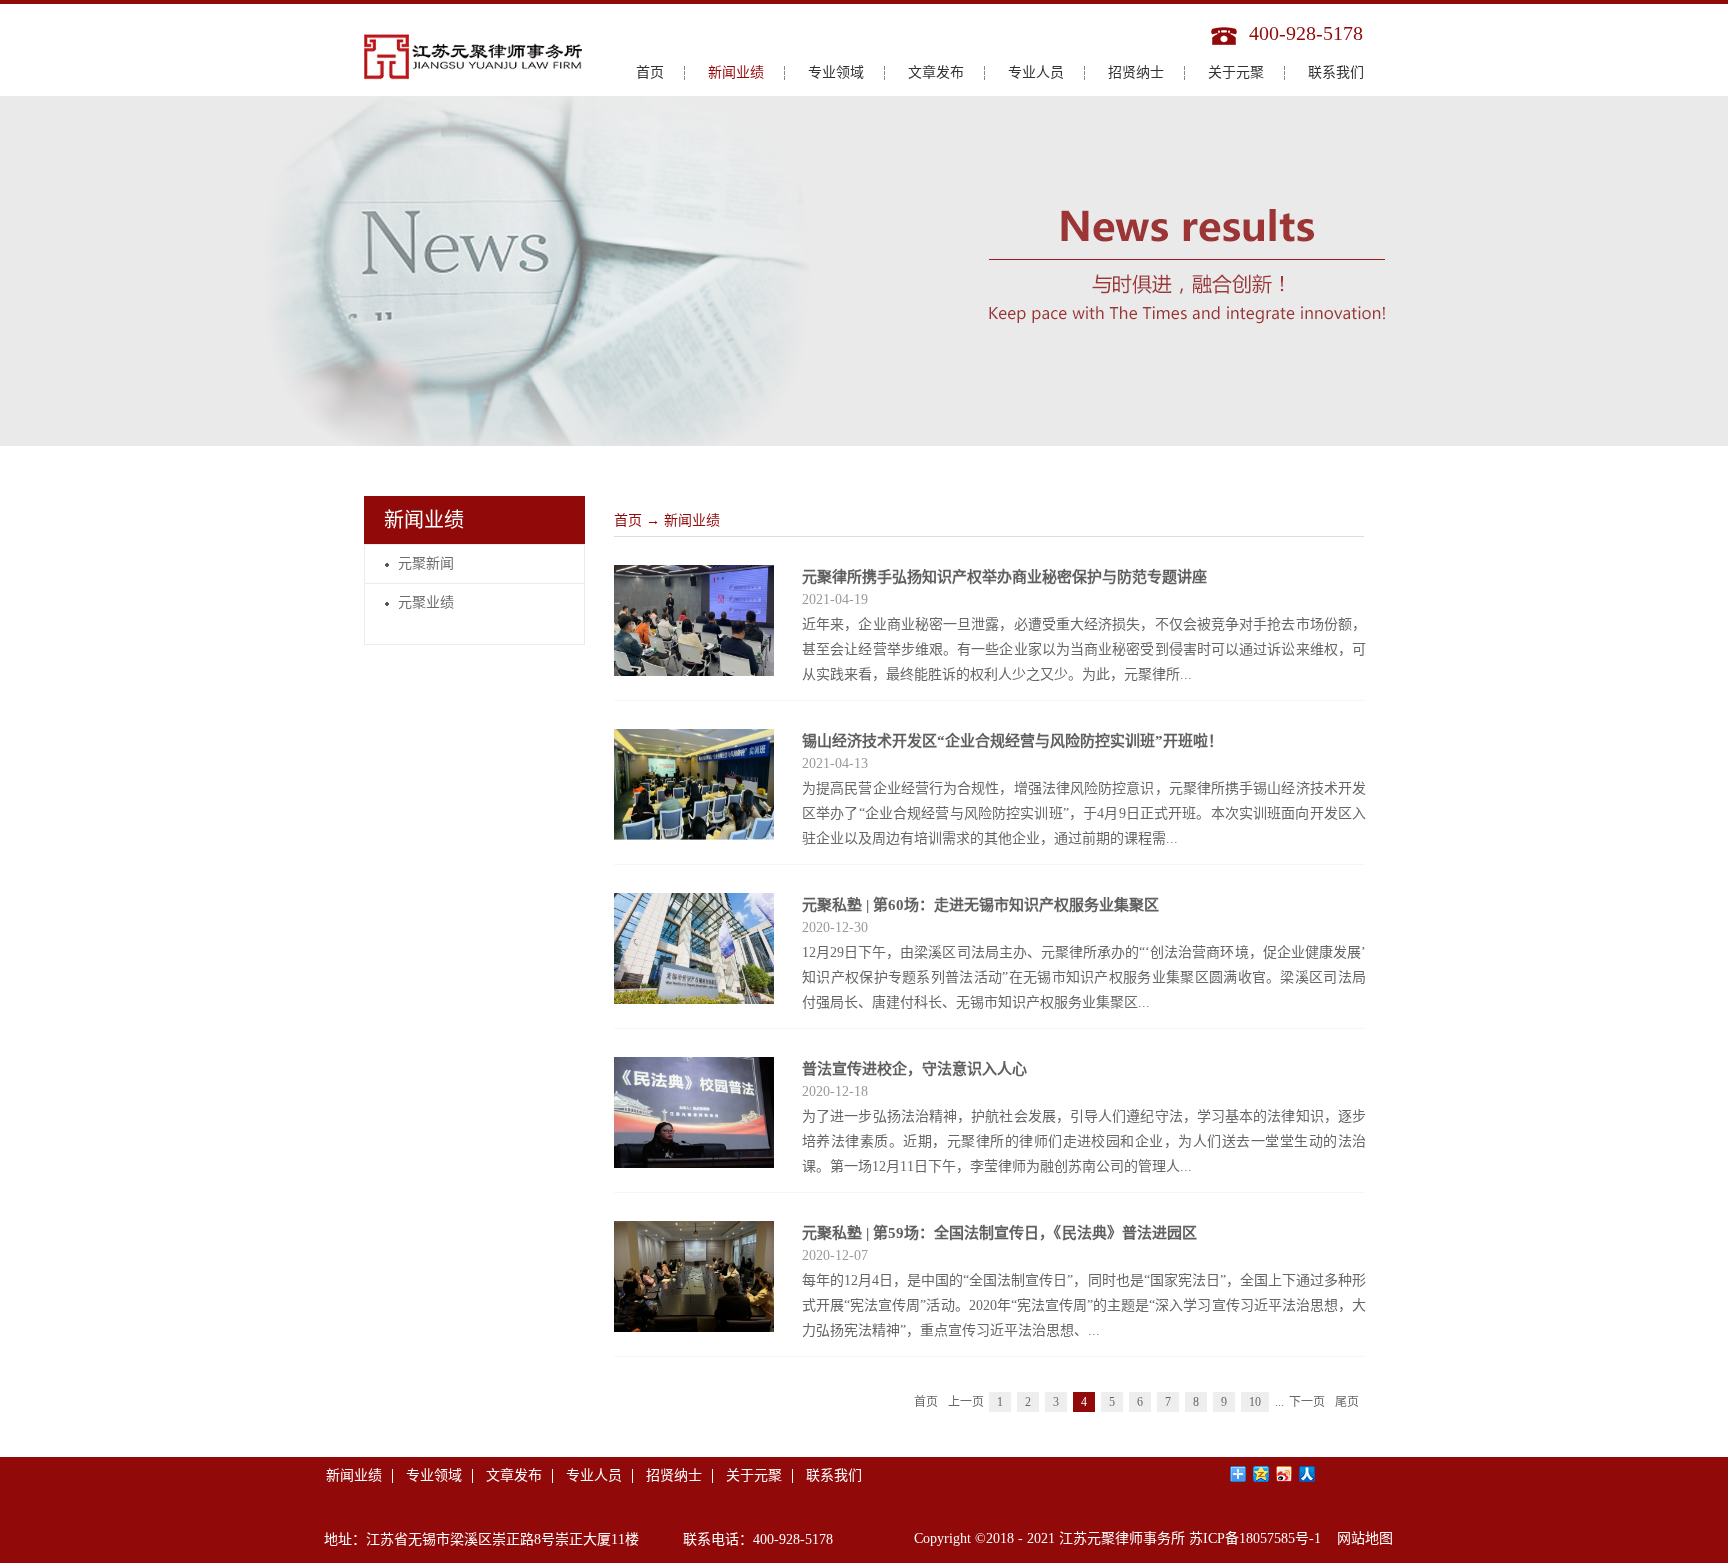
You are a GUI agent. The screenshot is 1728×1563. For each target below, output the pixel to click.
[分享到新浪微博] (1284, 1474)
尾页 (1347, 1402)
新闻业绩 (692, 520)
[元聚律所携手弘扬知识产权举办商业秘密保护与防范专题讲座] (694, 577)
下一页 (1307, 1402)
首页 (650, 72)
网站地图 (1361, 1538)
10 (1255, 1402)
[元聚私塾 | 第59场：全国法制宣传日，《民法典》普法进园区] (694, 1233)
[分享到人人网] (1307, 1474)
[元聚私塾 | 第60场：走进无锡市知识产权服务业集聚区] (694, 905)
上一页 (966, 1402)
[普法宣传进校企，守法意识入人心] (694, 1069)
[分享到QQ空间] (1261, 1474)
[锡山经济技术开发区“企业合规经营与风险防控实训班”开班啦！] (694, 741)
